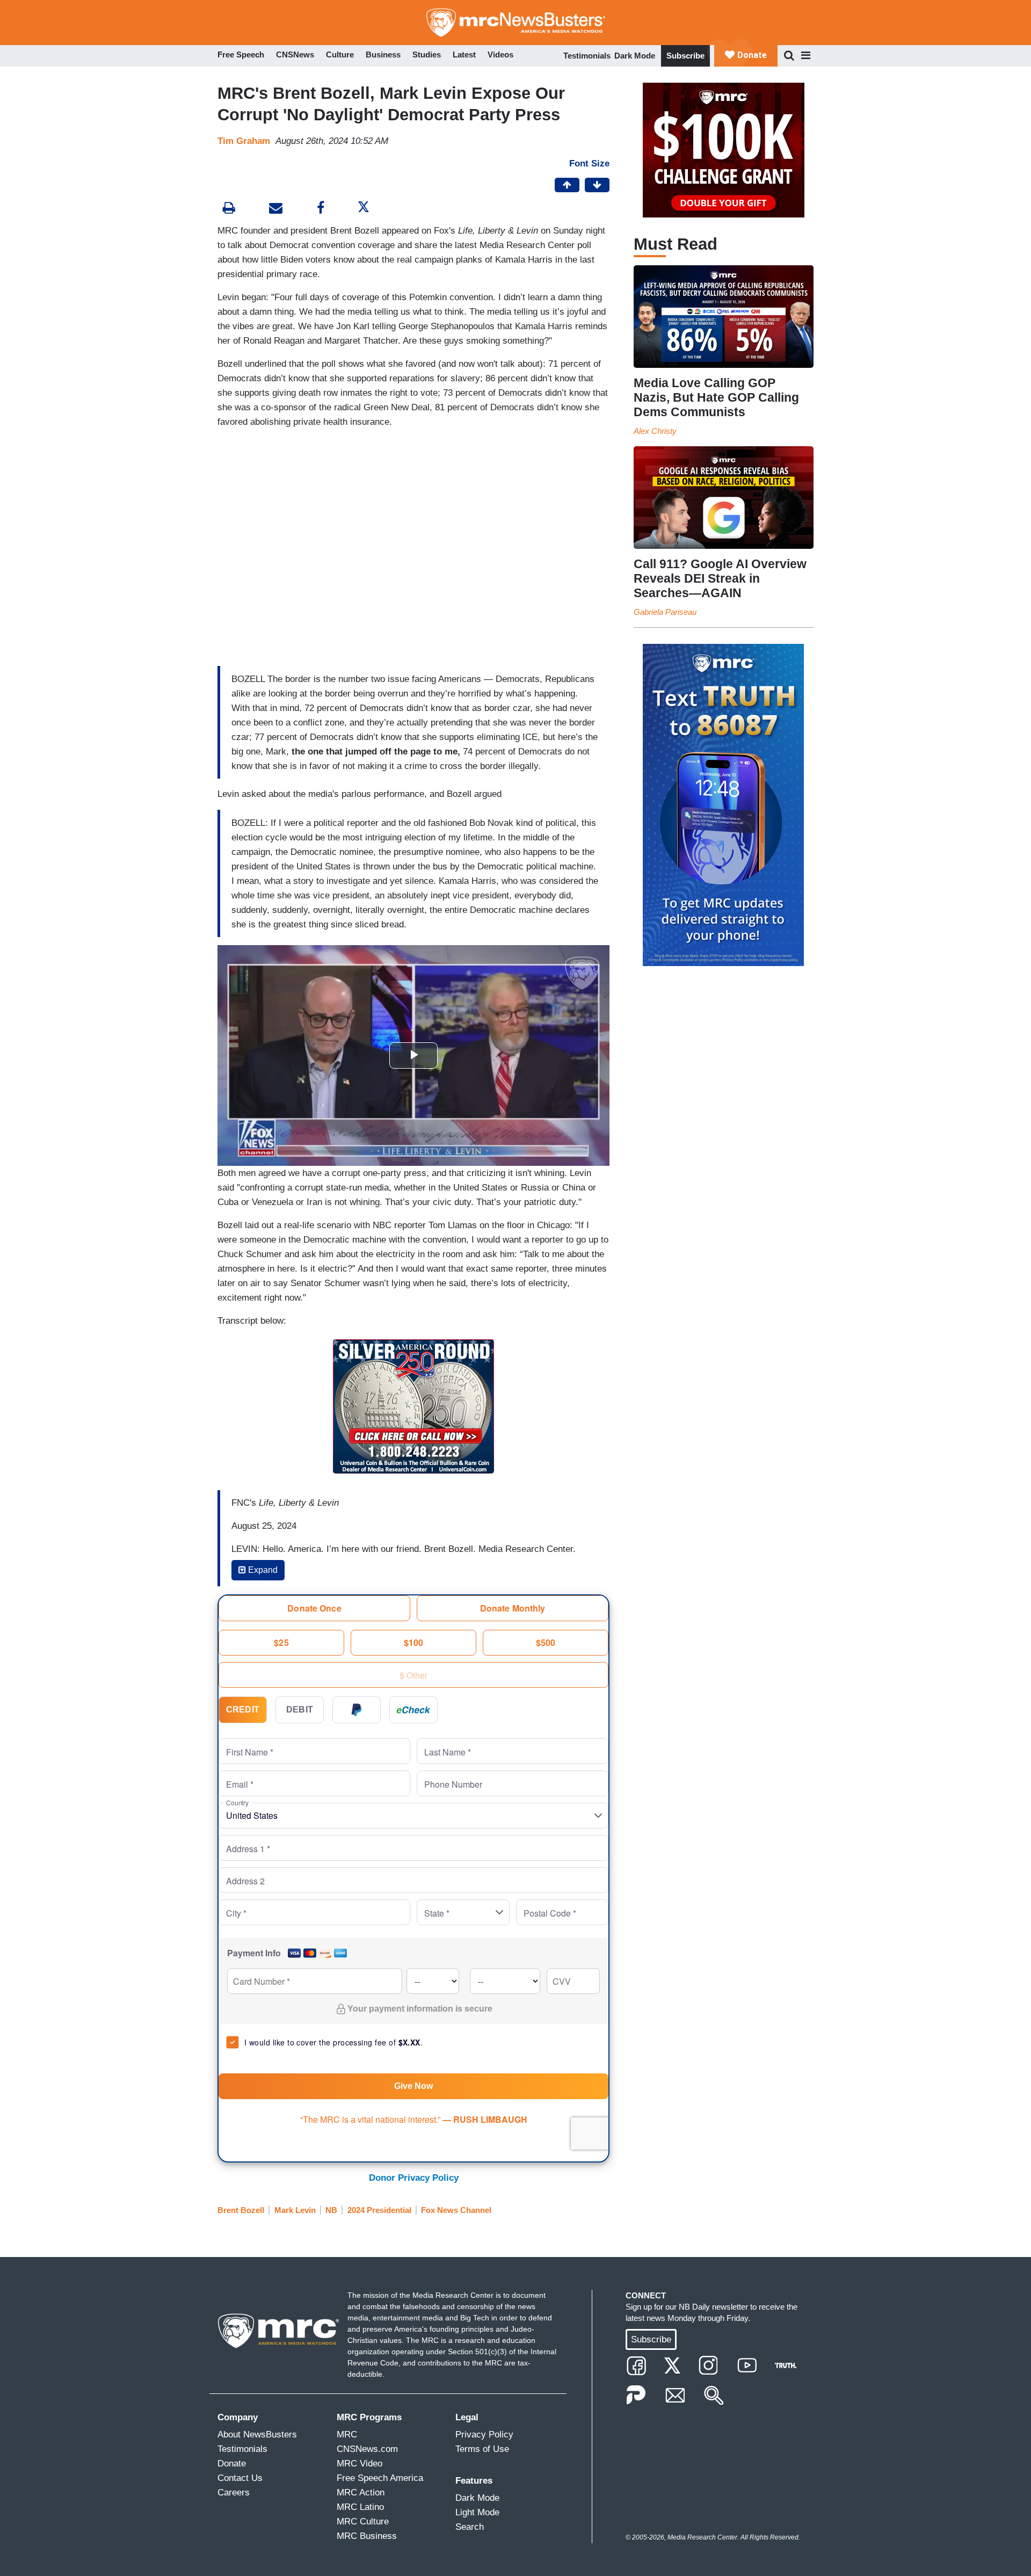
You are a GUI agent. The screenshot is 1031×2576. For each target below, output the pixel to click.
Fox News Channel (456, 2210)
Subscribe (685, 56)
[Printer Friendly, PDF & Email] (276, 209)
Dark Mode (635, 56)
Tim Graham (244, 141)
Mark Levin (295, 2210)
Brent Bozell (241, 2210)
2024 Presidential (379, 2210)
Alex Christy (655, 431)
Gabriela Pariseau (665, 612)
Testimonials (587, 56)
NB (331, 2210)
